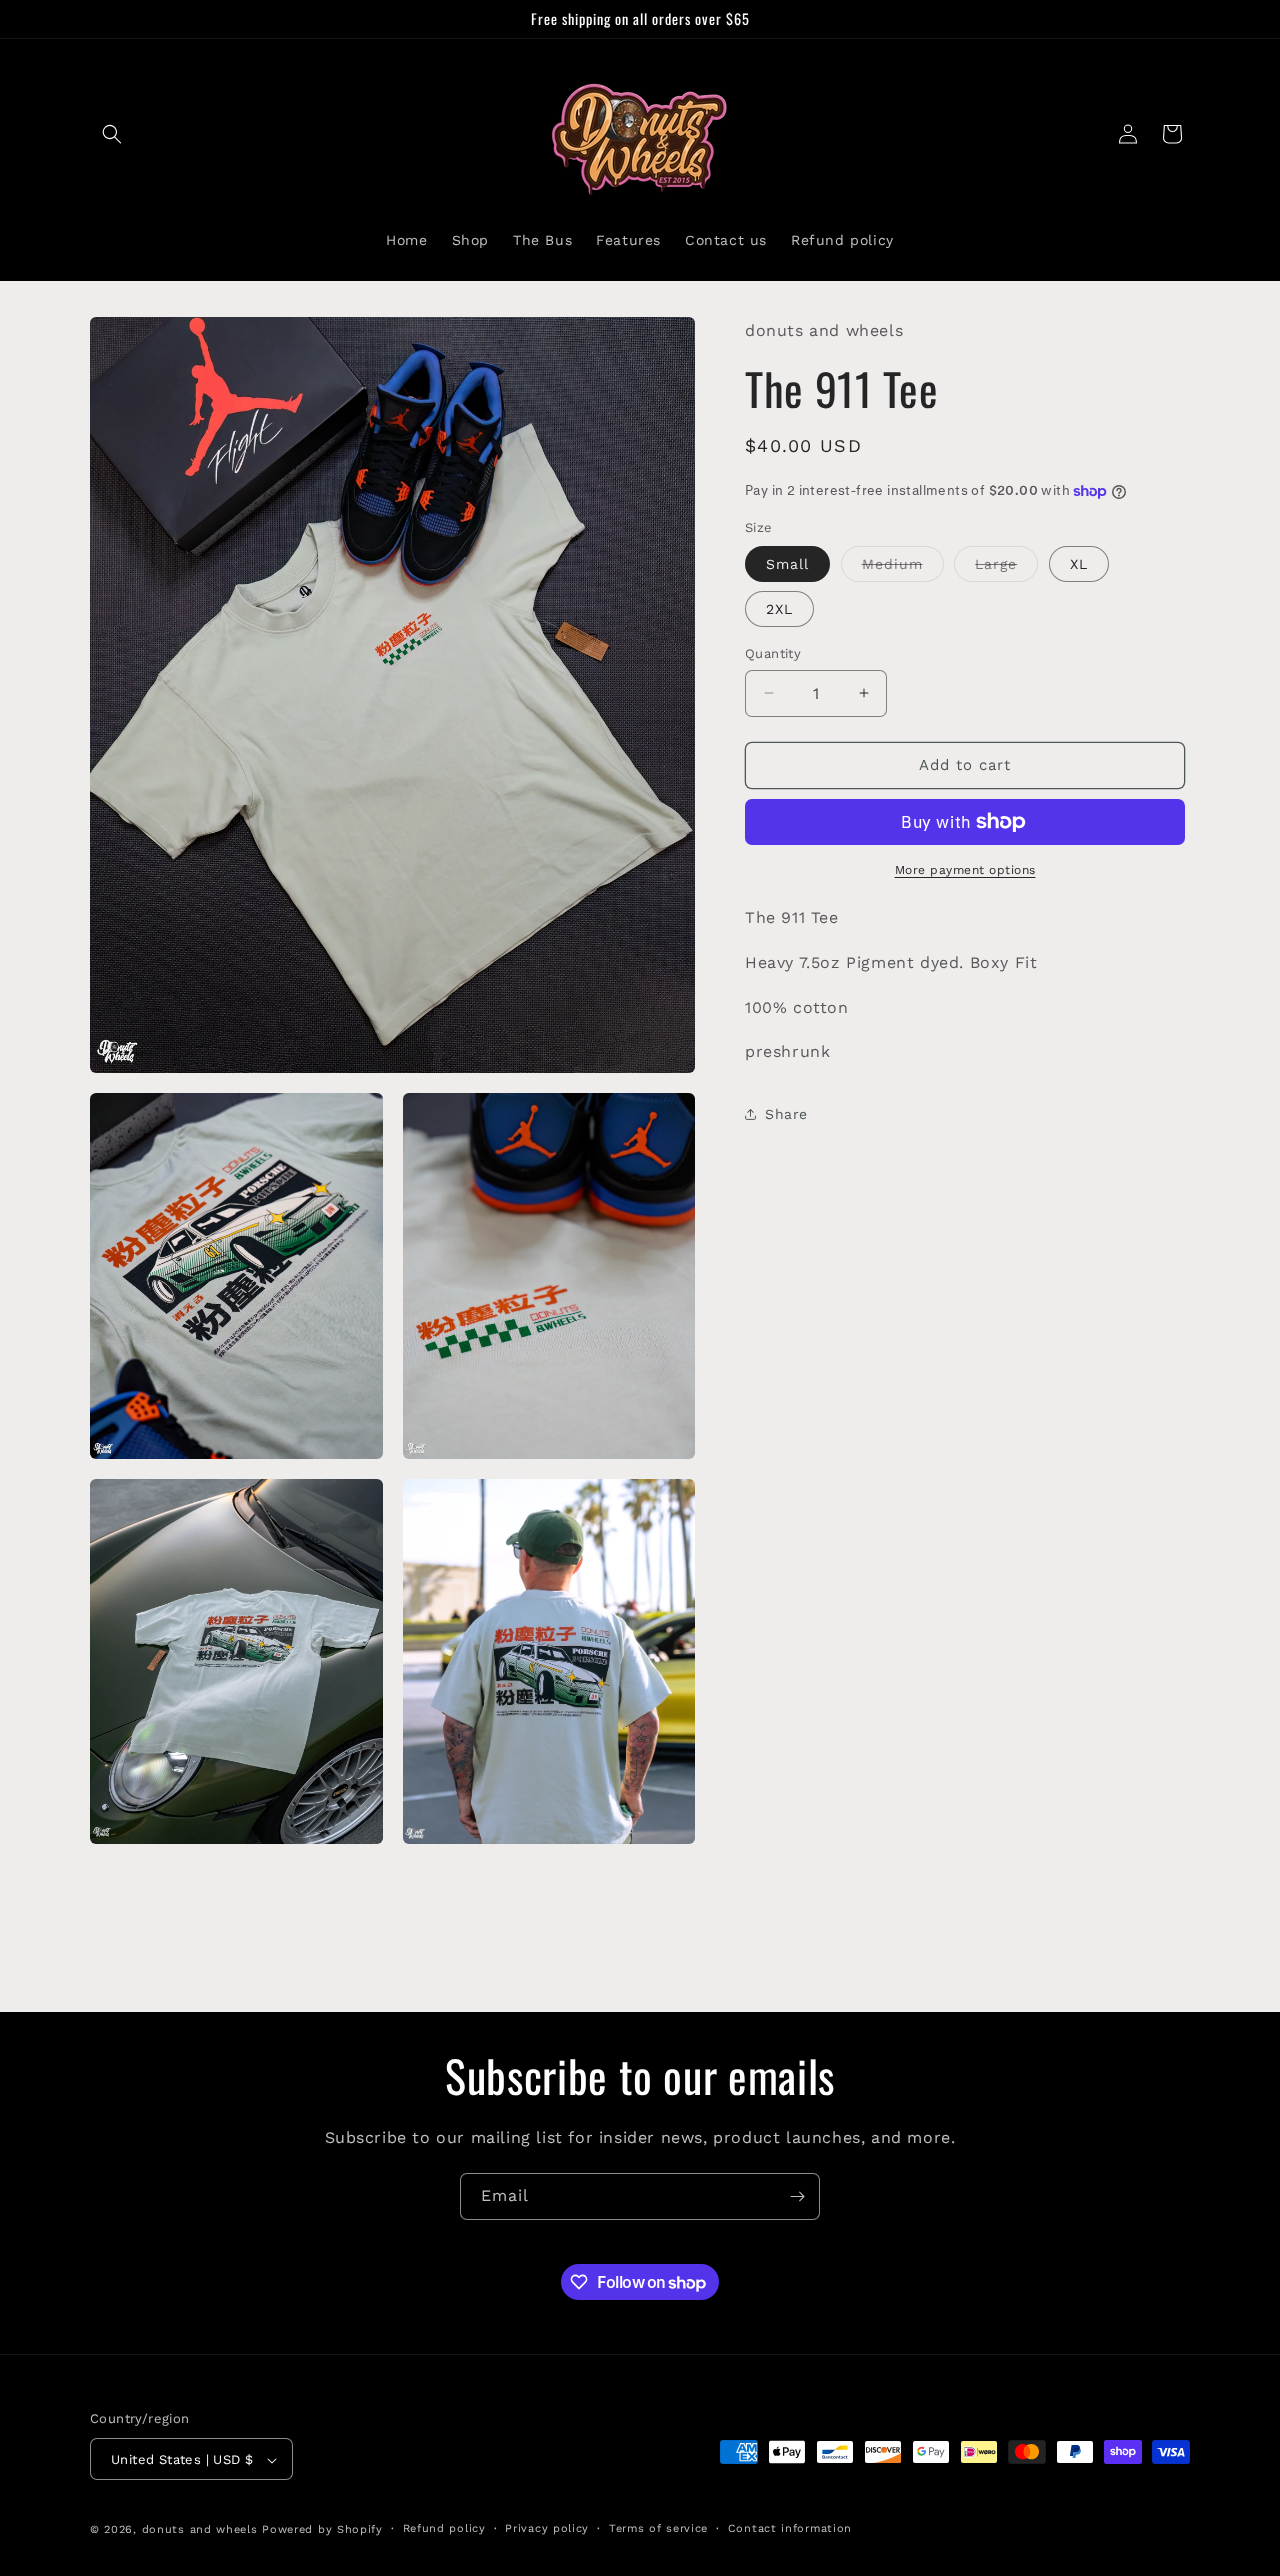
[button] (112, 134)
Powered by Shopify (322, 2530)
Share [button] (786, 1113)
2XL (779, 609)
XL (1079, 564)
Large (1006, 568)
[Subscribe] (797, 2196)
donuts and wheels (200, 2530)
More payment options (965, 870)
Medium (903, 568)
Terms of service (658, 2528)
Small (787, 564)
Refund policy (444, 2528)
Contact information (790, 2528)
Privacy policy (547, 2528)
